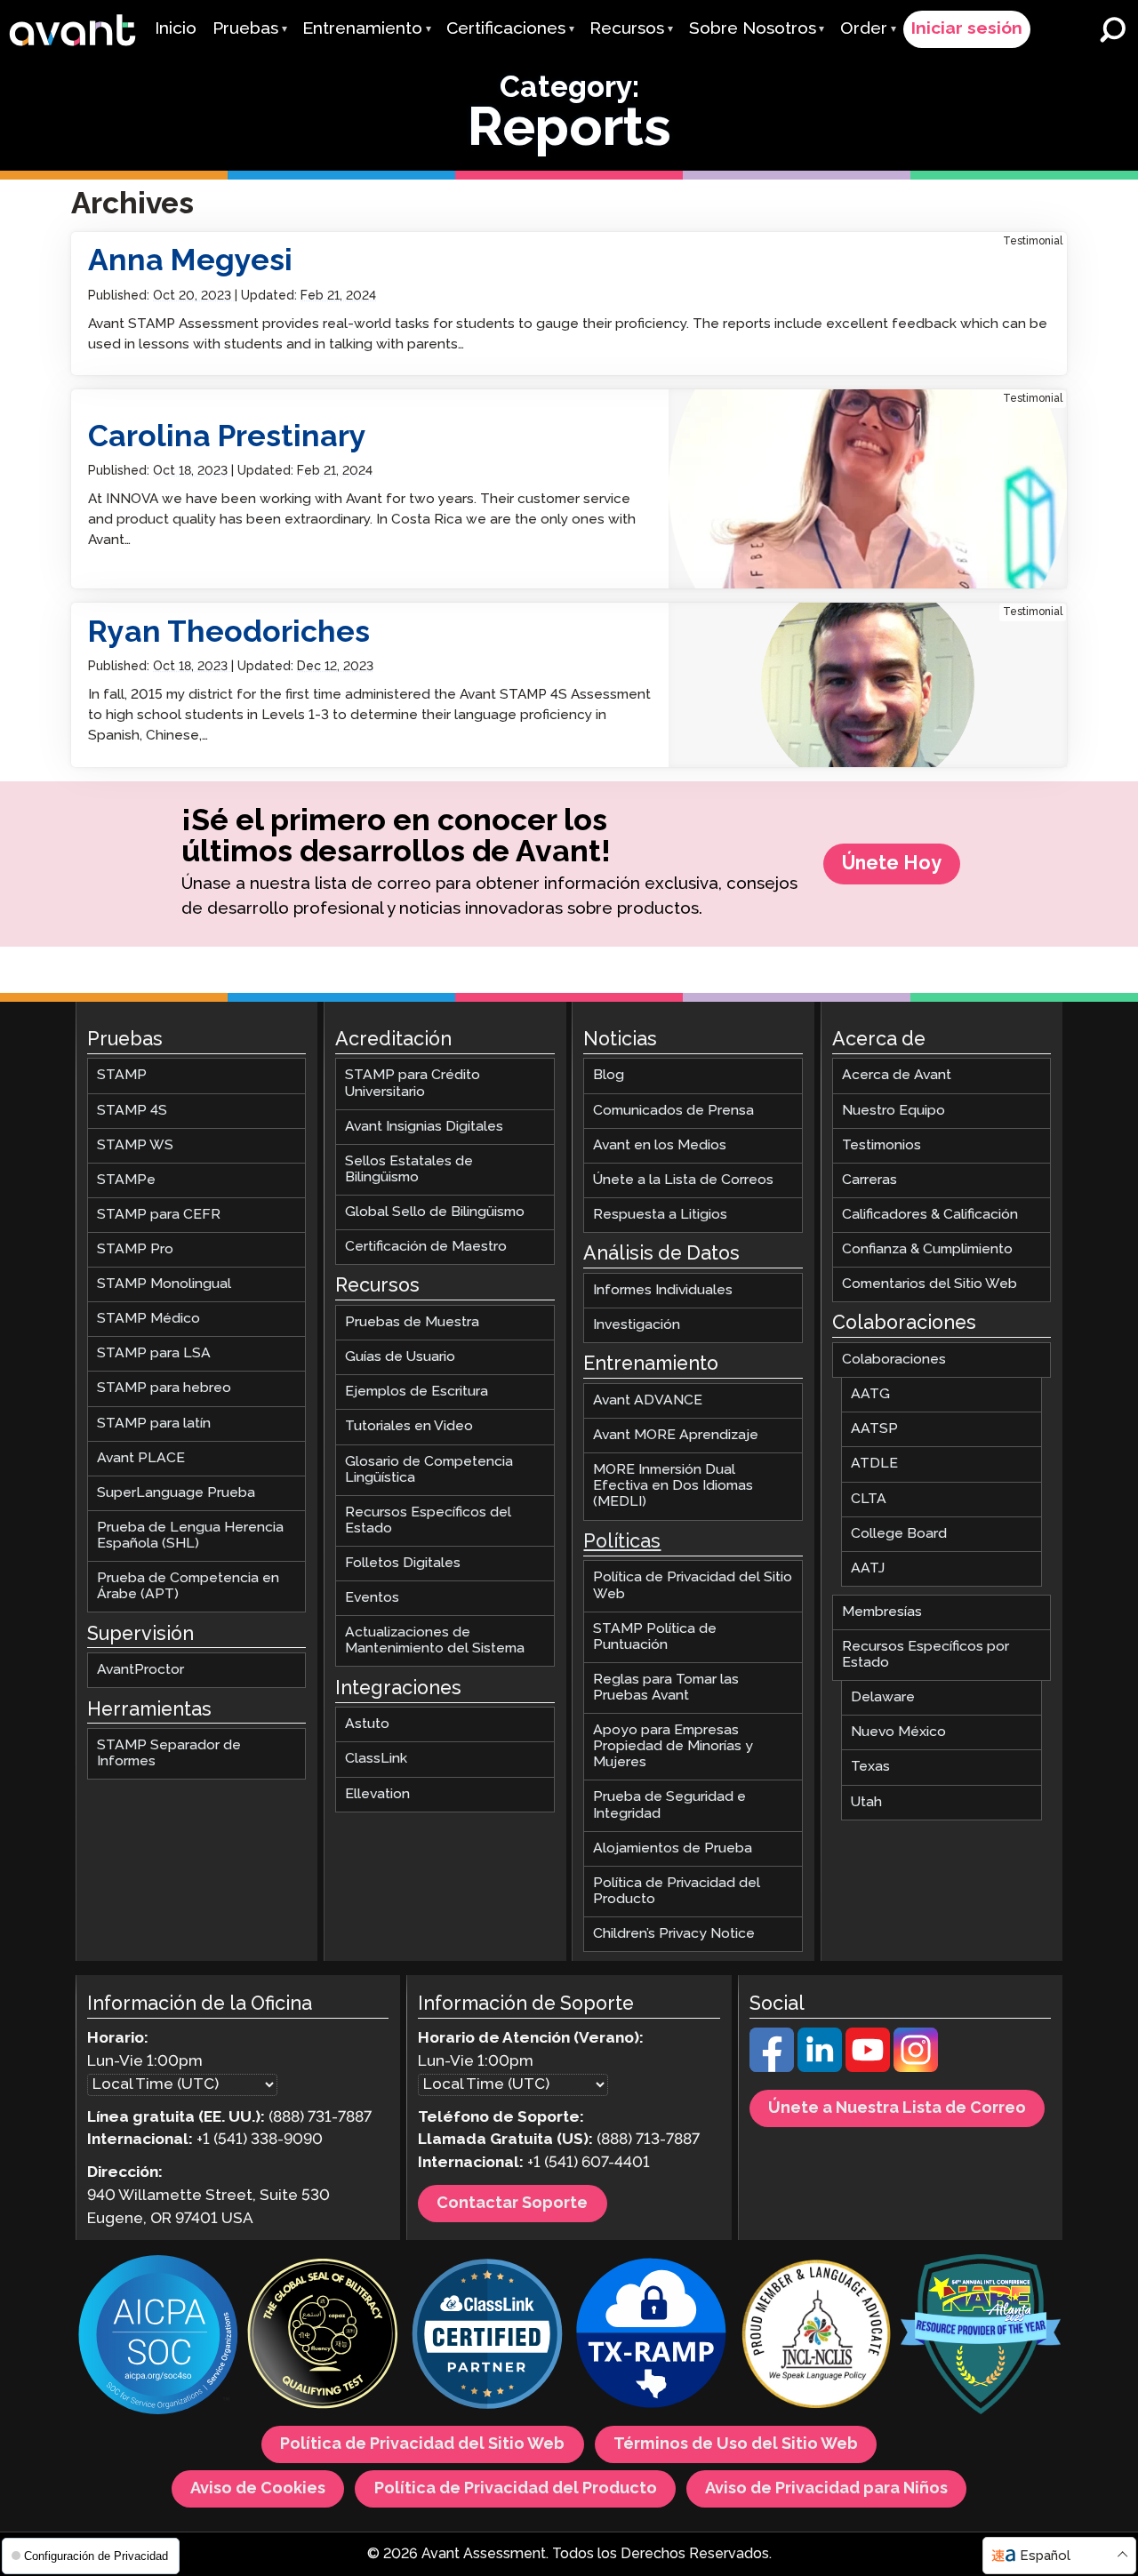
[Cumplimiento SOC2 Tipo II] (158, 2337)
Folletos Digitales (403, 1563)
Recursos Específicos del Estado (428, 1520)
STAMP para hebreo (164, 1388)
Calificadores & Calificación (930, 1215)
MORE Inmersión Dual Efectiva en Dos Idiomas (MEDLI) (673, 1486)
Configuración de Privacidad (94, 2556)
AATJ (868, 1568)
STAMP (122, 1075)
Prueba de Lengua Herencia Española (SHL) (190, 1536)
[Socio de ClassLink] (487, 2336)
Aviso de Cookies (258, 2489)
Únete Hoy (892, 864)
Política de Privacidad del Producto (677, 1891)
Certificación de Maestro (426, 1247)
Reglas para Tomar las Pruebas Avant (666, 1688)
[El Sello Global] (323, 2336)
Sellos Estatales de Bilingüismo (409, 1169)
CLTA (869, 1498)
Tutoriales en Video (409, 1426)
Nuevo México (898, 1732)
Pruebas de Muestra (412, 1322)
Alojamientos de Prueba (673, 1848)
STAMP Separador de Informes (169, 1753)
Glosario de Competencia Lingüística (429, 1469)
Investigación (637, 1325)
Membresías (882, 1612)
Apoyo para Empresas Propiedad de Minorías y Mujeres (673, 1746)
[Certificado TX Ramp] (652, 2336)
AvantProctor (140, 1670)
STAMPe (126, 1180)
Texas (870, 1767)
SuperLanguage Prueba (176, 1493)
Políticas (622, 1542)
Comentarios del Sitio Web (930, 1284)
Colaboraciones (894, 1360)
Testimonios (882, 1144)
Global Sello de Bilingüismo (435, 1212)
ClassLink (376, 1759)
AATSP (874, 1429)
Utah (866, 1801)
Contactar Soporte (512, 2204)
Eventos (372, 1598)
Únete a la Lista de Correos (683, 1180)
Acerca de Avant (897, 1075)
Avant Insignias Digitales (424, 1126)
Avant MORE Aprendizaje (676, 1435)
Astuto (367, 1724)
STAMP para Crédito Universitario (413, 1083)
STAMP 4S (132, 1110)
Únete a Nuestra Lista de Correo (897, 2108)
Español (1045, 2556)
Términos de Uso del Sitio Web (736, 2444)
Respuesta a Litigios (660, 1215)
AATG (870, 1394)
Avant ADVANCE (648, 1400)
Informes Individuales (663, 1290)
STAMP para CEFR (159, 1215)
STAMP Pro (135, 1249)
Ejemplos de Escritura (417, 1392)
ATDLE (874, 1464)
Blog (609, 1075)
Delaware (883, 1697)
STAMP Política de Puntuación (655, 1636)
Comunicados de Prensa (673, 1110)
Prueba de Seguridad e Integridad (669, 1805)
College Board (899, 1533)
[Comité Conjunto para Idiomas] (816, 2336)
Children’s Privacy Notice (674, 1934)
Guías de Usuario (400, 1357)
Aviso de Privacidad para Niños (826, 2489)
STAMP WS (135, 1144)
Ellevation (377, 1793)
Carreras (870, 1180)
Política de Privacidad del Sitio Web (693, 1585)
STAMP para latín (154, 1423)
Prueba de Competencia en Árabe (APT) (188, 1586)
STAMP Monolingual (164, 1284)
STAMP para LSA (154, 1353)
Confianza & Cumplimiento (927, 1249)
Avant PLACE (141, 1457)
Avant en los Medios (660, 1144)
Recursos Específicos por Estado (926, 1655)
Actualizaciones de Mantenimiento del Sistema (435, 1640)
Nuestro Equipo (894, 1110)
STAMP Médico (148, 1319)
